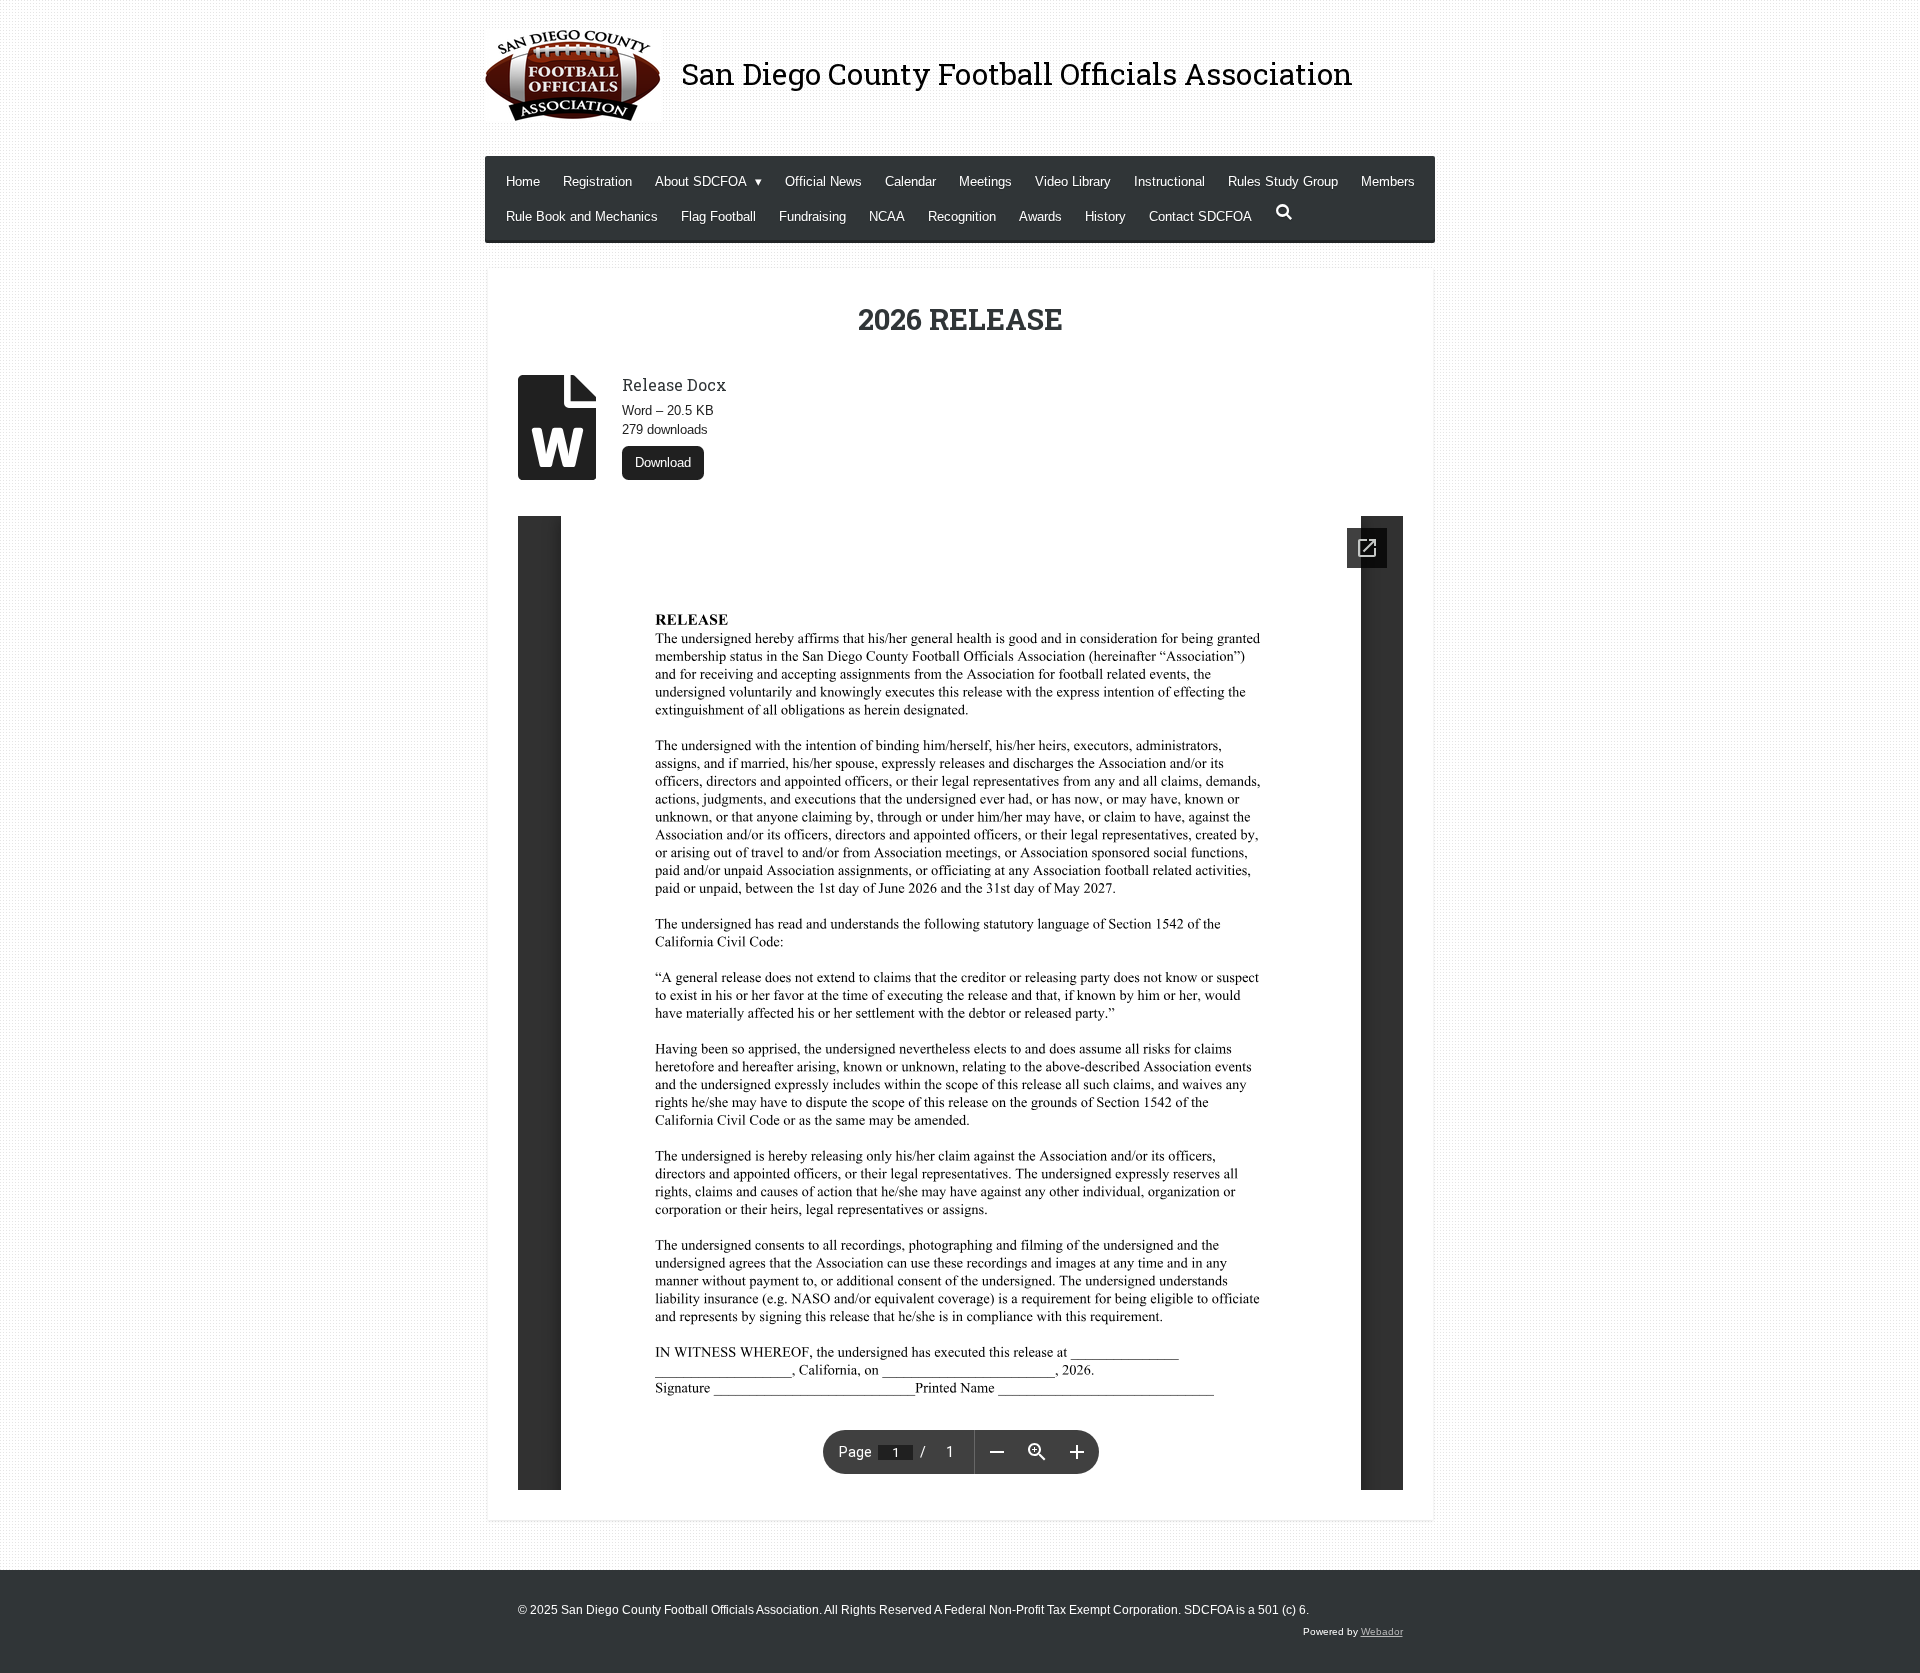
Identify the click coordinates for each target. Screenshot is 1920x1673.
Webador (1382, 1631)
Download (663, 462)
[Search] (1284, 212)
